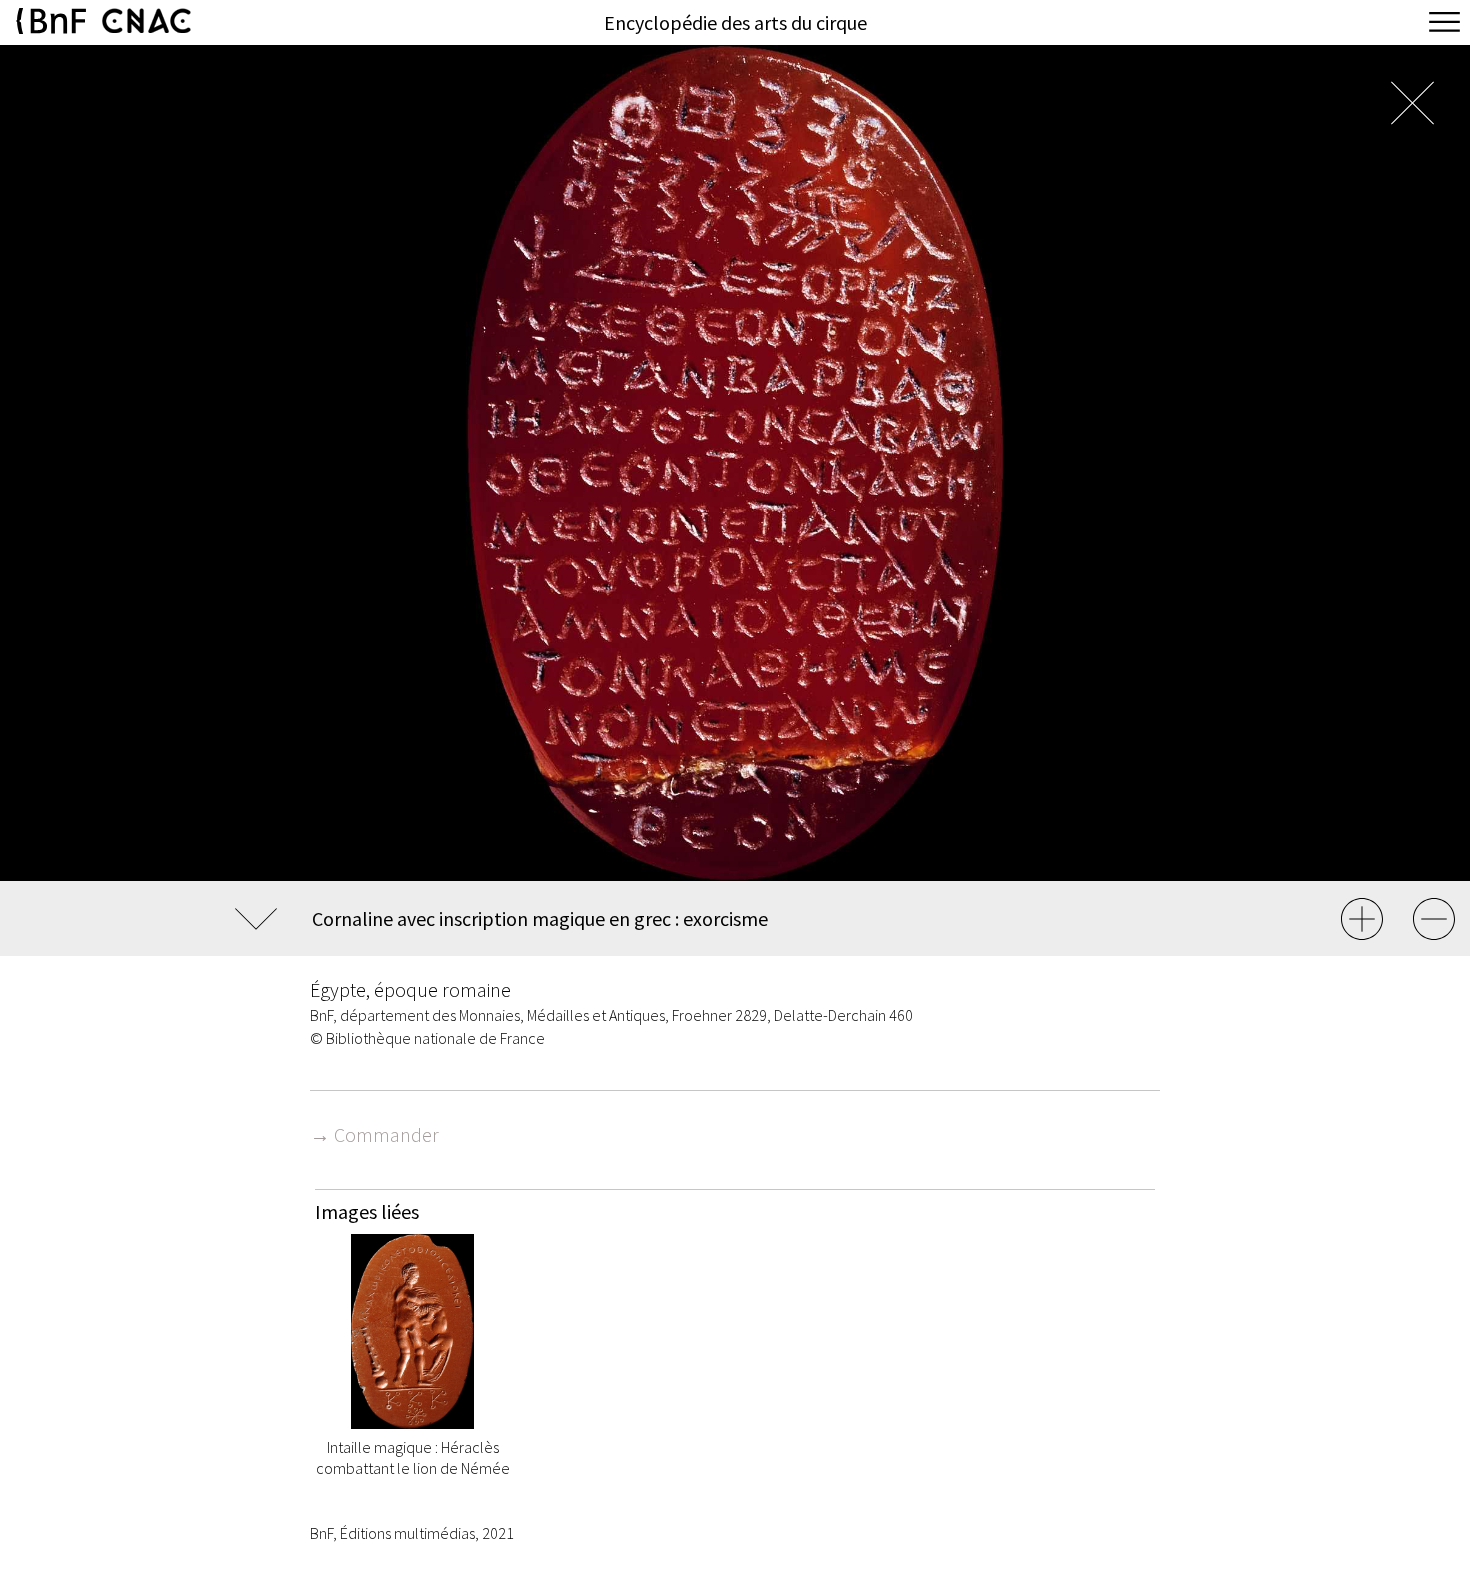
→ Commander (374, 1134)
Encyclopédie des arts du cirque (735, 22)
